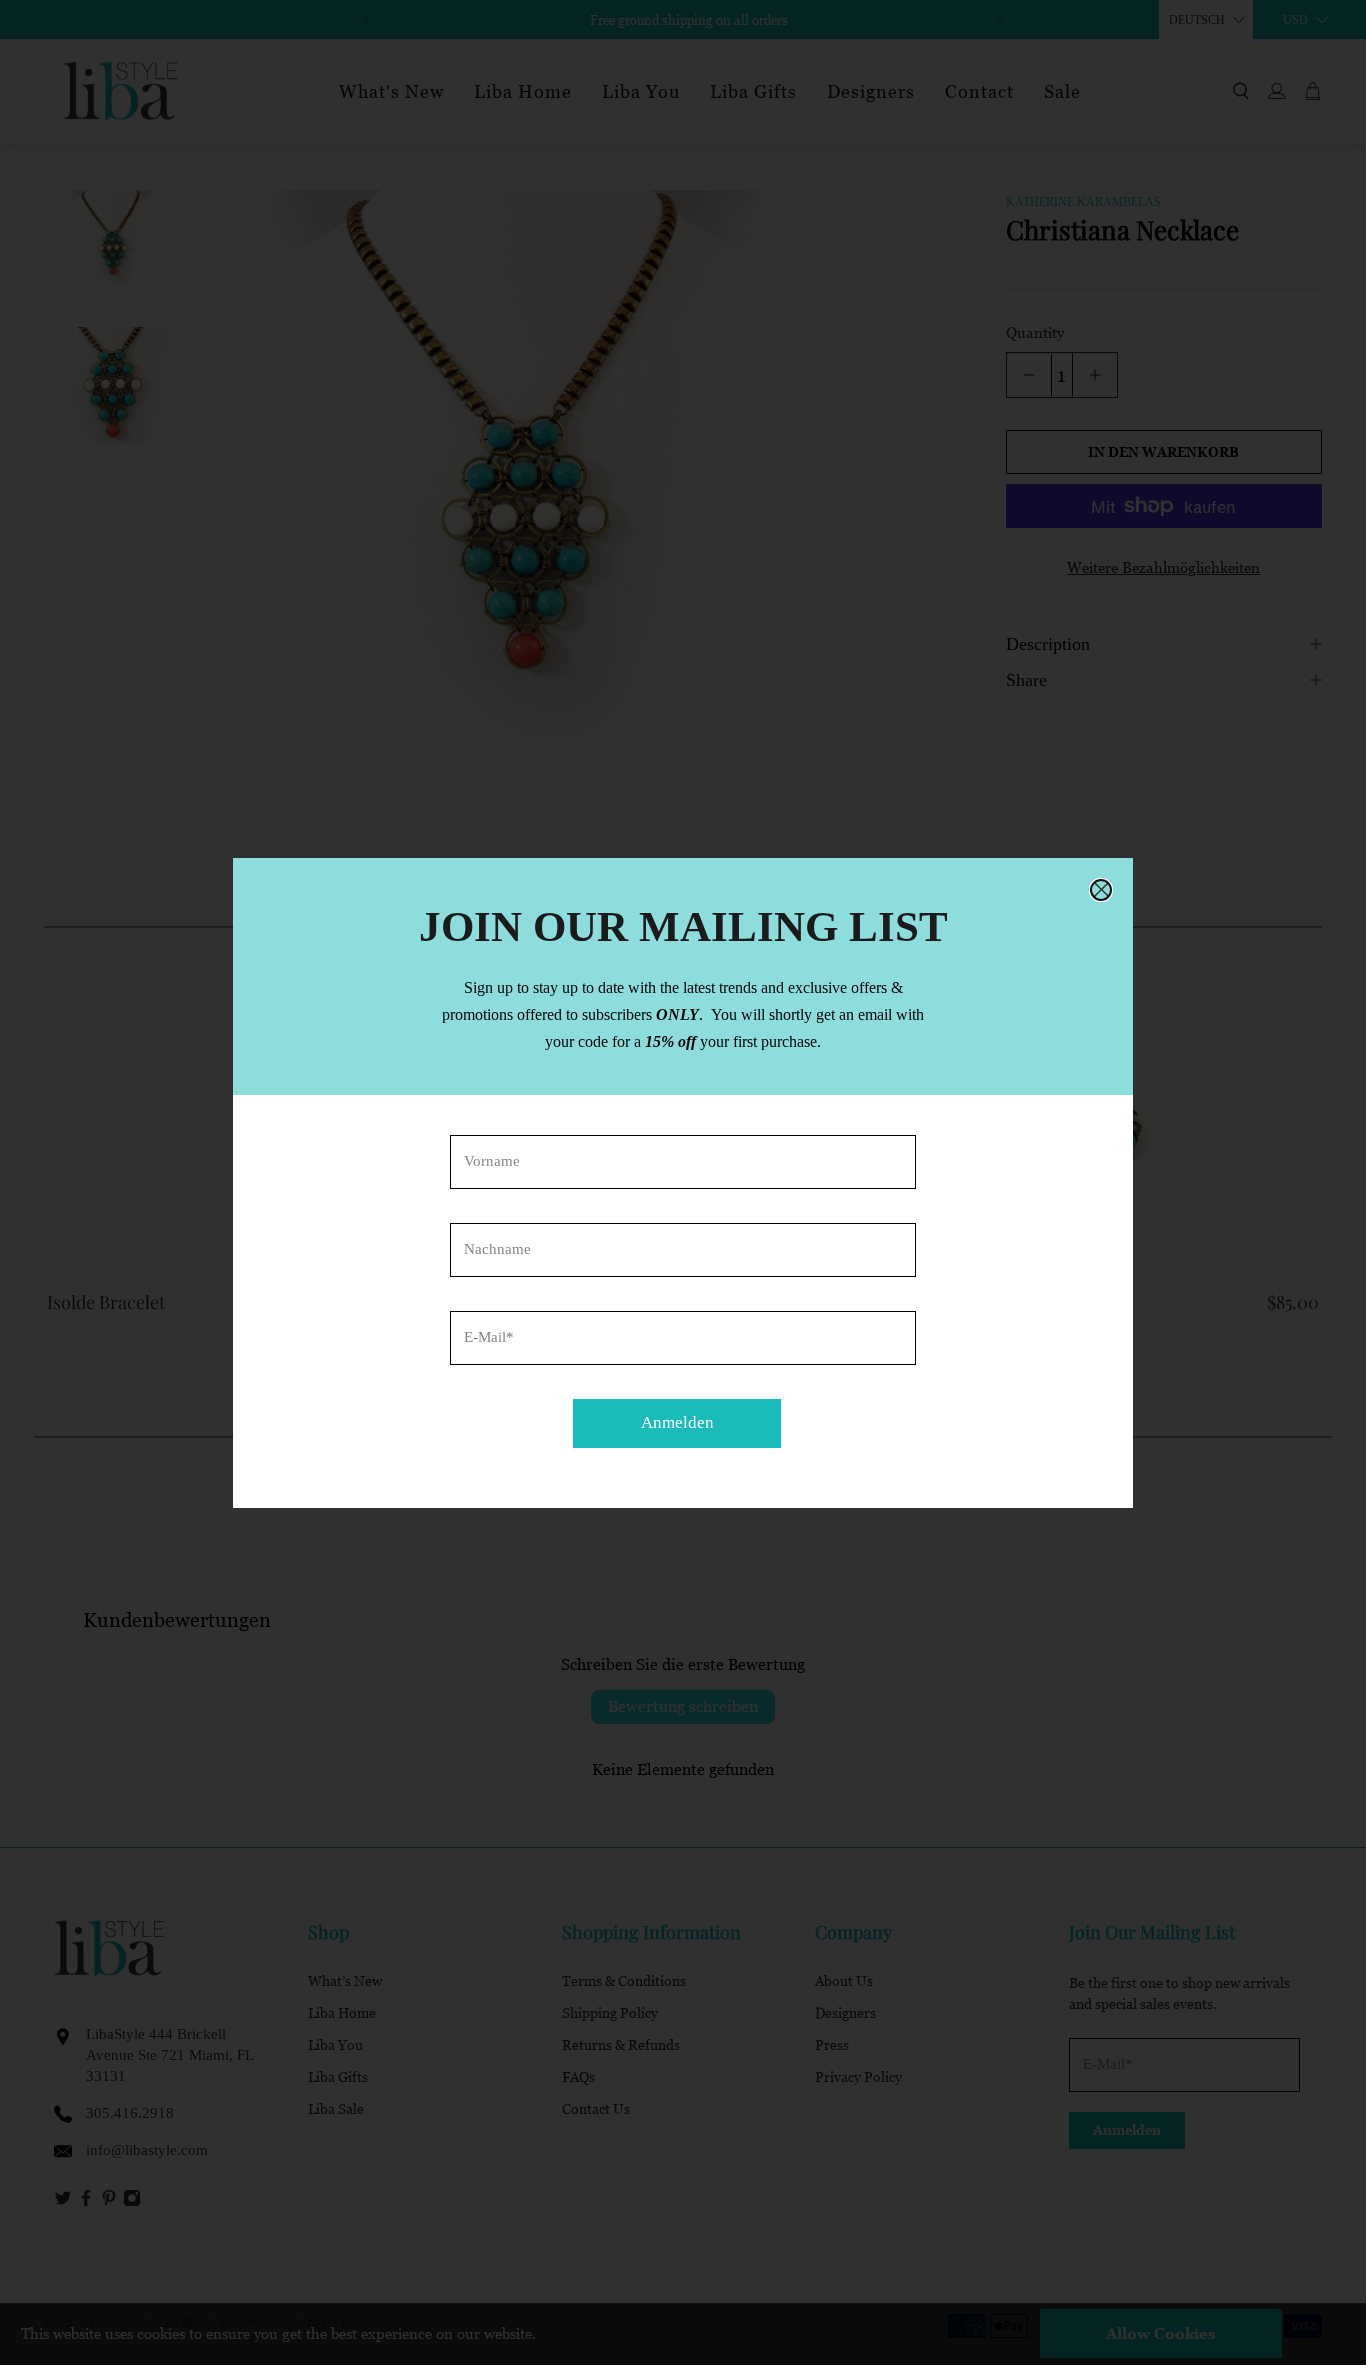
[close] (1101, 890)
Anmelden (677, 1422)
